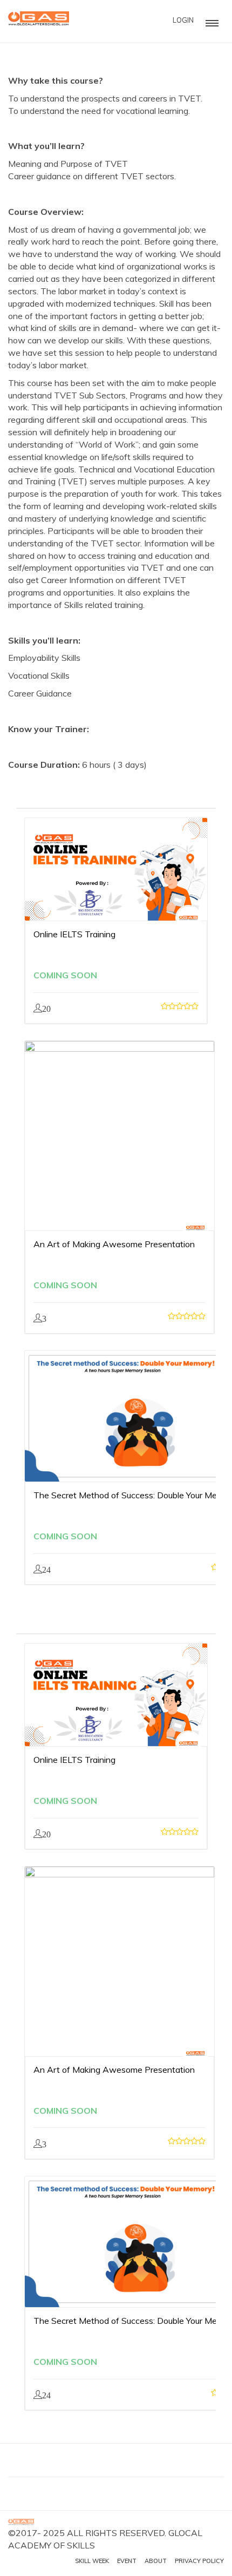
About (156, 2561)
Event (127, 2561)
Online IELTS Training (74, 934)
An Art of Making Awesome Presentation (114, 1244)
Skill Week (92, 2561)
